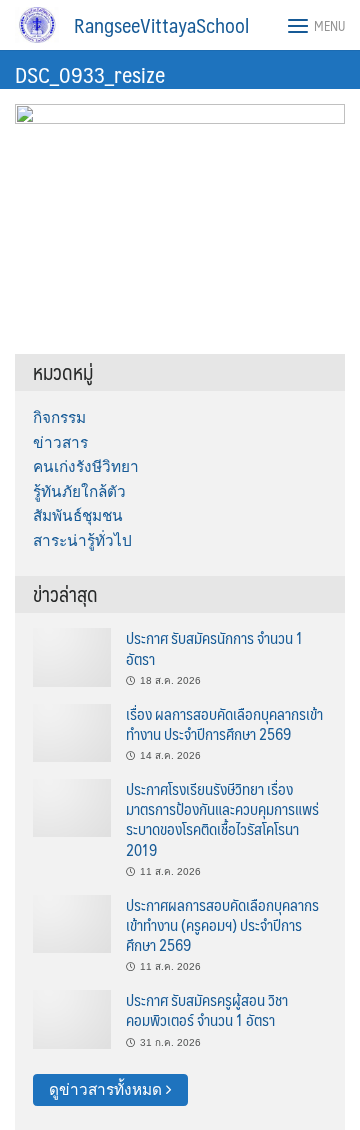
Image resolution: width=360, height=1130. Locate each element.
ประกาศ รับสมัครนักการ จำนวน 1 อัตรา (214, 647)
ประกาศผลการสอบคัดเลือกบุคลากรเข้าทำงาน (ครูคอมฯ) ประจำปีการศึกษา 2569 (222, 925)
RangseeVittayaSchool (161, 25)
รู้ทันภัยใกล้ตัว (79, 491)
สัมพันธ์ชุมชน (78, 515)
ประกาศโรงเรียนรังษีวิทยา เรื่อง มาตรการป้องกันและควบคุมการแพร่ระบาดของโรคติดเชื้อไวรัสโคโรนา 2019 (222, 819)
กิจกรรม (59, 417)
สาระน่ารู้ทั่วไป (82, 540)
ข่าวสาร (60, 442)
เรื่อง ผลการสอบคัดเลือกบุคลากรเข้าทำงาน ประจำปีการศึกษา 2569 (224, 723)
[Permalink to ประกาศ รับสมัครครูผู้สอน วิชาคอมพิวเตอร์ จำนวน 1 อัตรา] (72, 1018)
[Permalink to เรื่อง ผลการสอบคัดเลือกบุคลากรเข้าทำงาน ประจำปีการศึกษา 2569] (72, 731)
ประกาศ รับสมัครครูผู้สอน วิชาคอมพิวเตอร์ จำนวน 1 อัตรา (207, 1009)
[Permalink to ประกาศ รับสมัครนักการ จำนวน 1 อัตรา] (72, 656)
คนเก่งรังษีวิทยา (86, 466)
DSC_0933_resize (90, 73)
